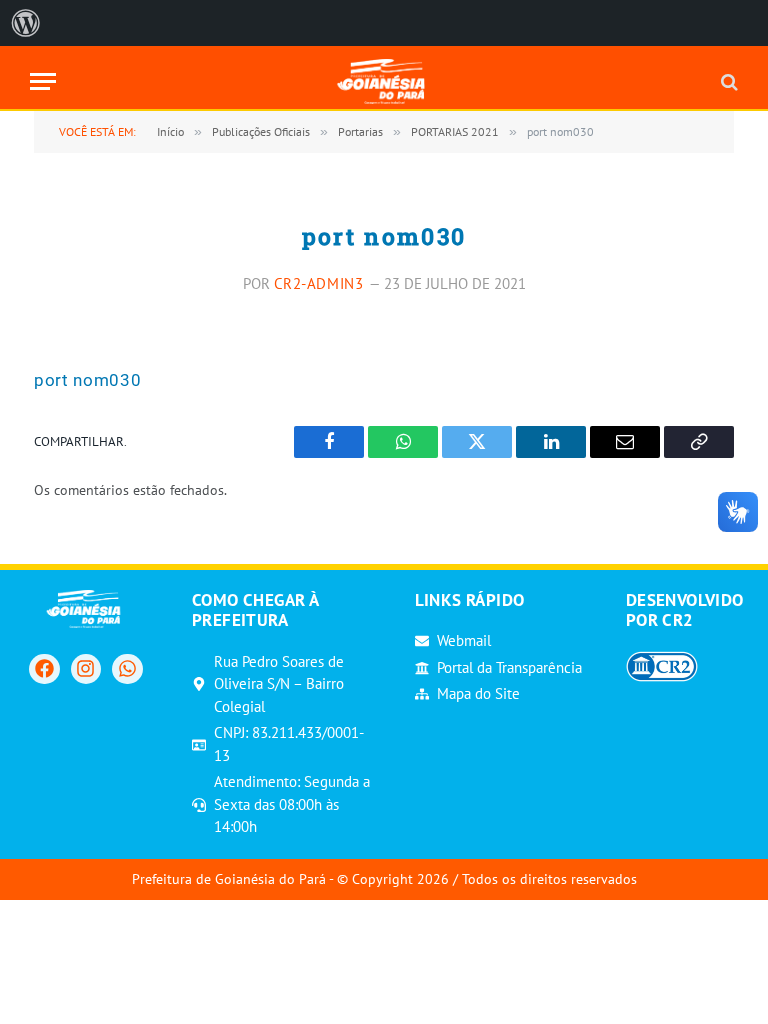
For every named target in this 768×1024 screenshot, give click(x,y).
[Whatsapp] (127, 669)
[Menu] (43, 81)
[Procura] (727, 81)
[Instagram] (86, 669)
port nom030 (87, 380)
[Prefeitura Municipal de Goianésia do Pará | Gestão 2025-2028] (384, 81)
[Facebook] (44, 669)
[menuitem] (26, 23)
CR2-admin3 (319, 283)
